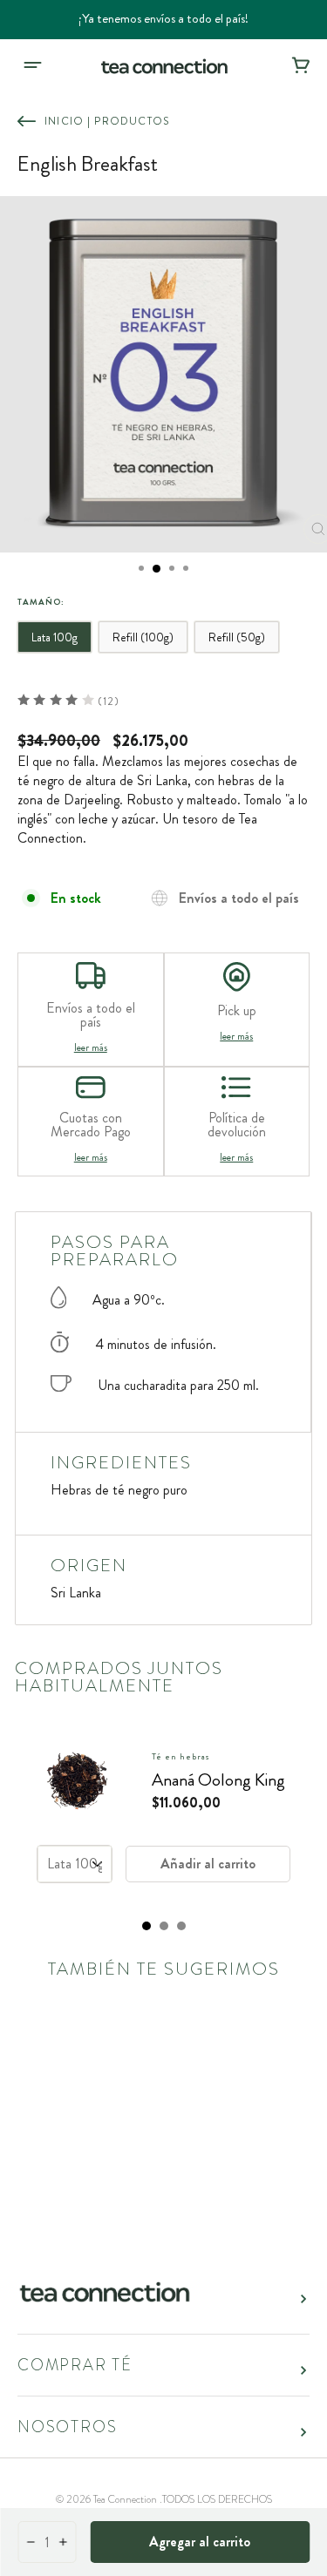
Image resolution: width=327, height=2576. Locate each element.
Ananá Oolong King (218, 1780)
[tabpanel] (163, 1815)
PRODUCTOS (132, 121)
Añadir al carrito (208, 1864)
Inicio (64, 121)
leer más (91, 1047)
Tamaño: (41, 602)
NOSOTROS (67, 2427)
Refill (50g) (237, 637)
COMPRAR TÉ (75, 2365)
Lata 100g (54, 637)
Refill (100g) (143, 637)
